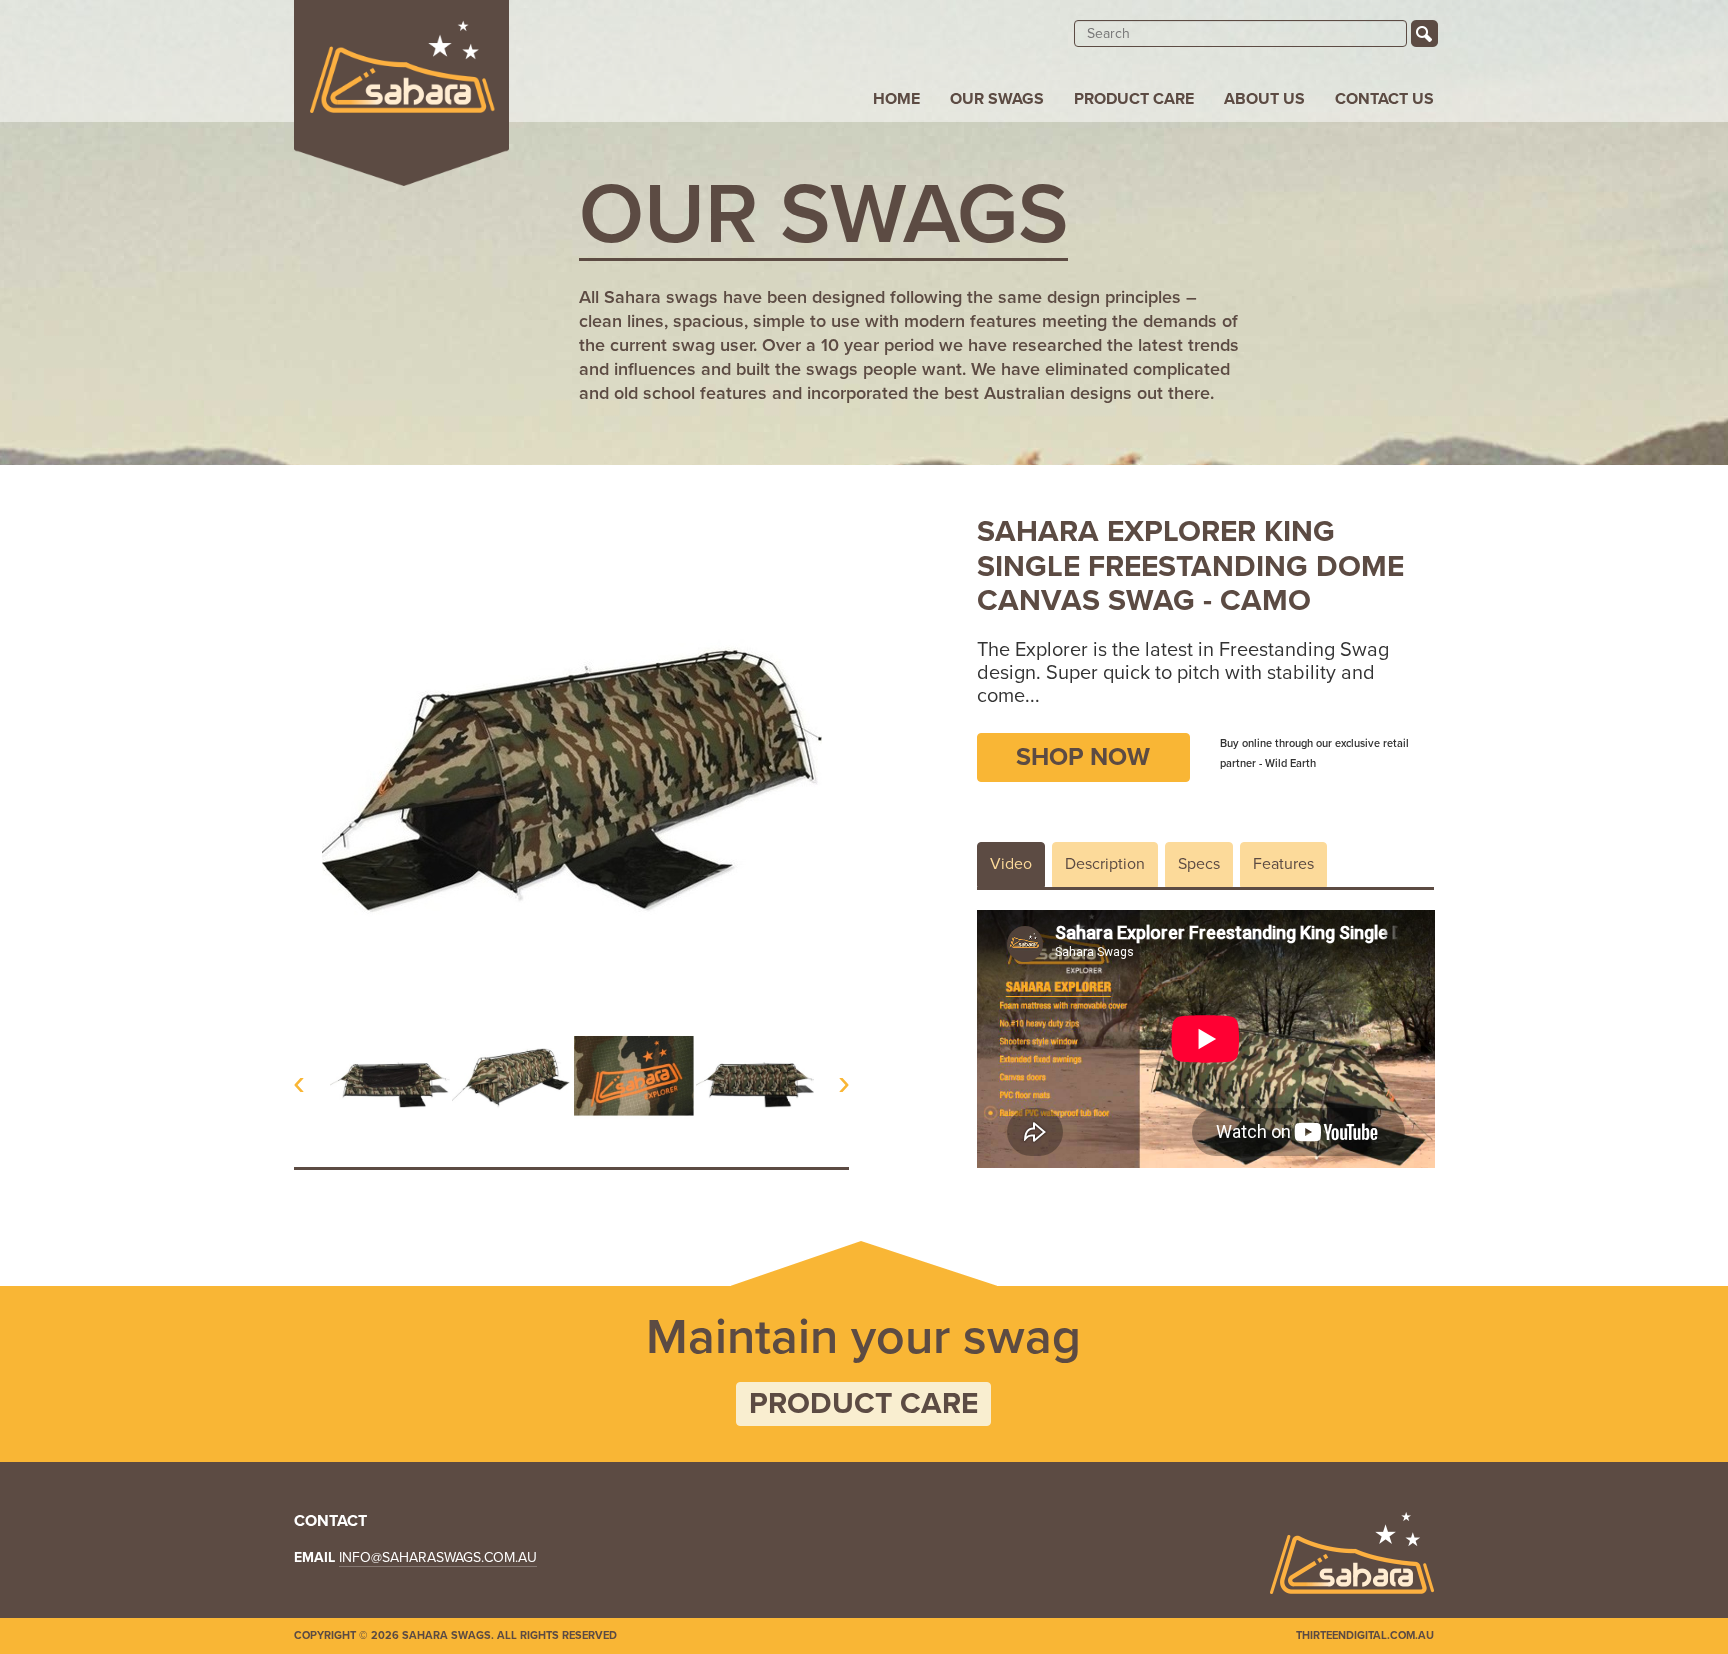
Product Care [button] (863, 1403)
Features (1283, 864)
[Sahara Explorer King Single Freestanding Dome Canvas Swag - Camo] (390, 1076)
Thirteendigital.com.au (1365, 1635)
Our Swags (997, 99)
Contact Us (1384, 99)
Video (1011, 864)
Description (1105, 864)
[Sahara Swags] (401, 93)
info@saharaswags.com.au (438, 1557)
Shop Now (1083, 757)
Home (896, 99)
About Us (1264, 99)
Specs (1199, 864)
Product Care (1134, 99)
